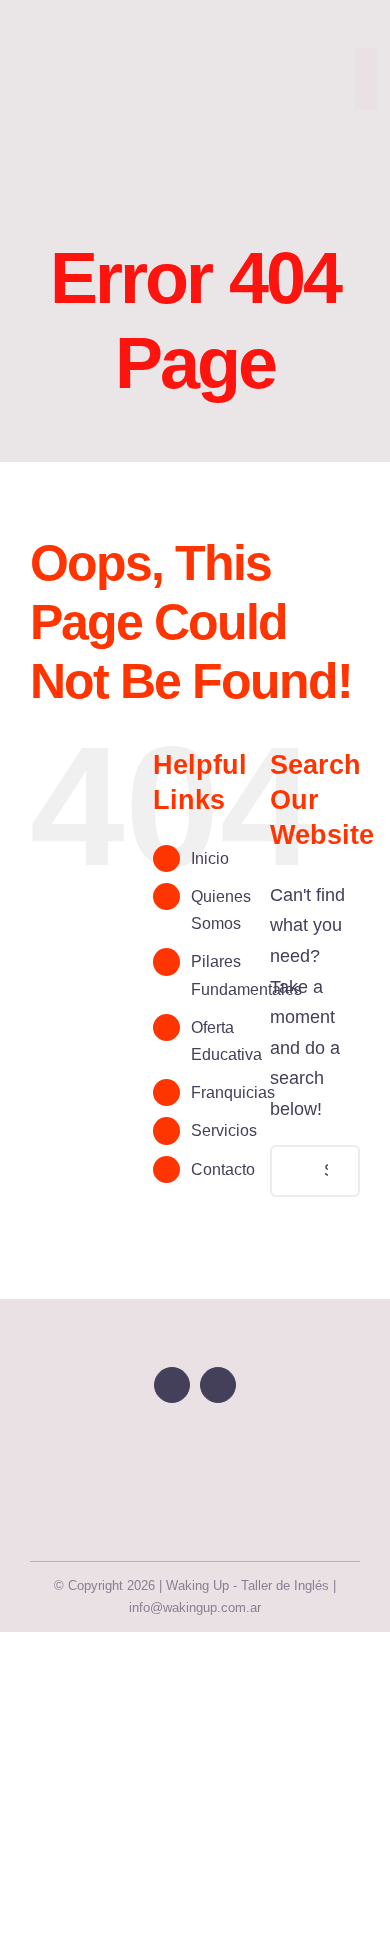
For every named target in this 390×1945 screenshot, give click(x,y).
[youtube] (172, 1385)
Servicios (224, 1130)
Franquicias (233, 1092)
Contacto (223, 1169)
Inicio (210, 858)
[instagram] (369, 119)
